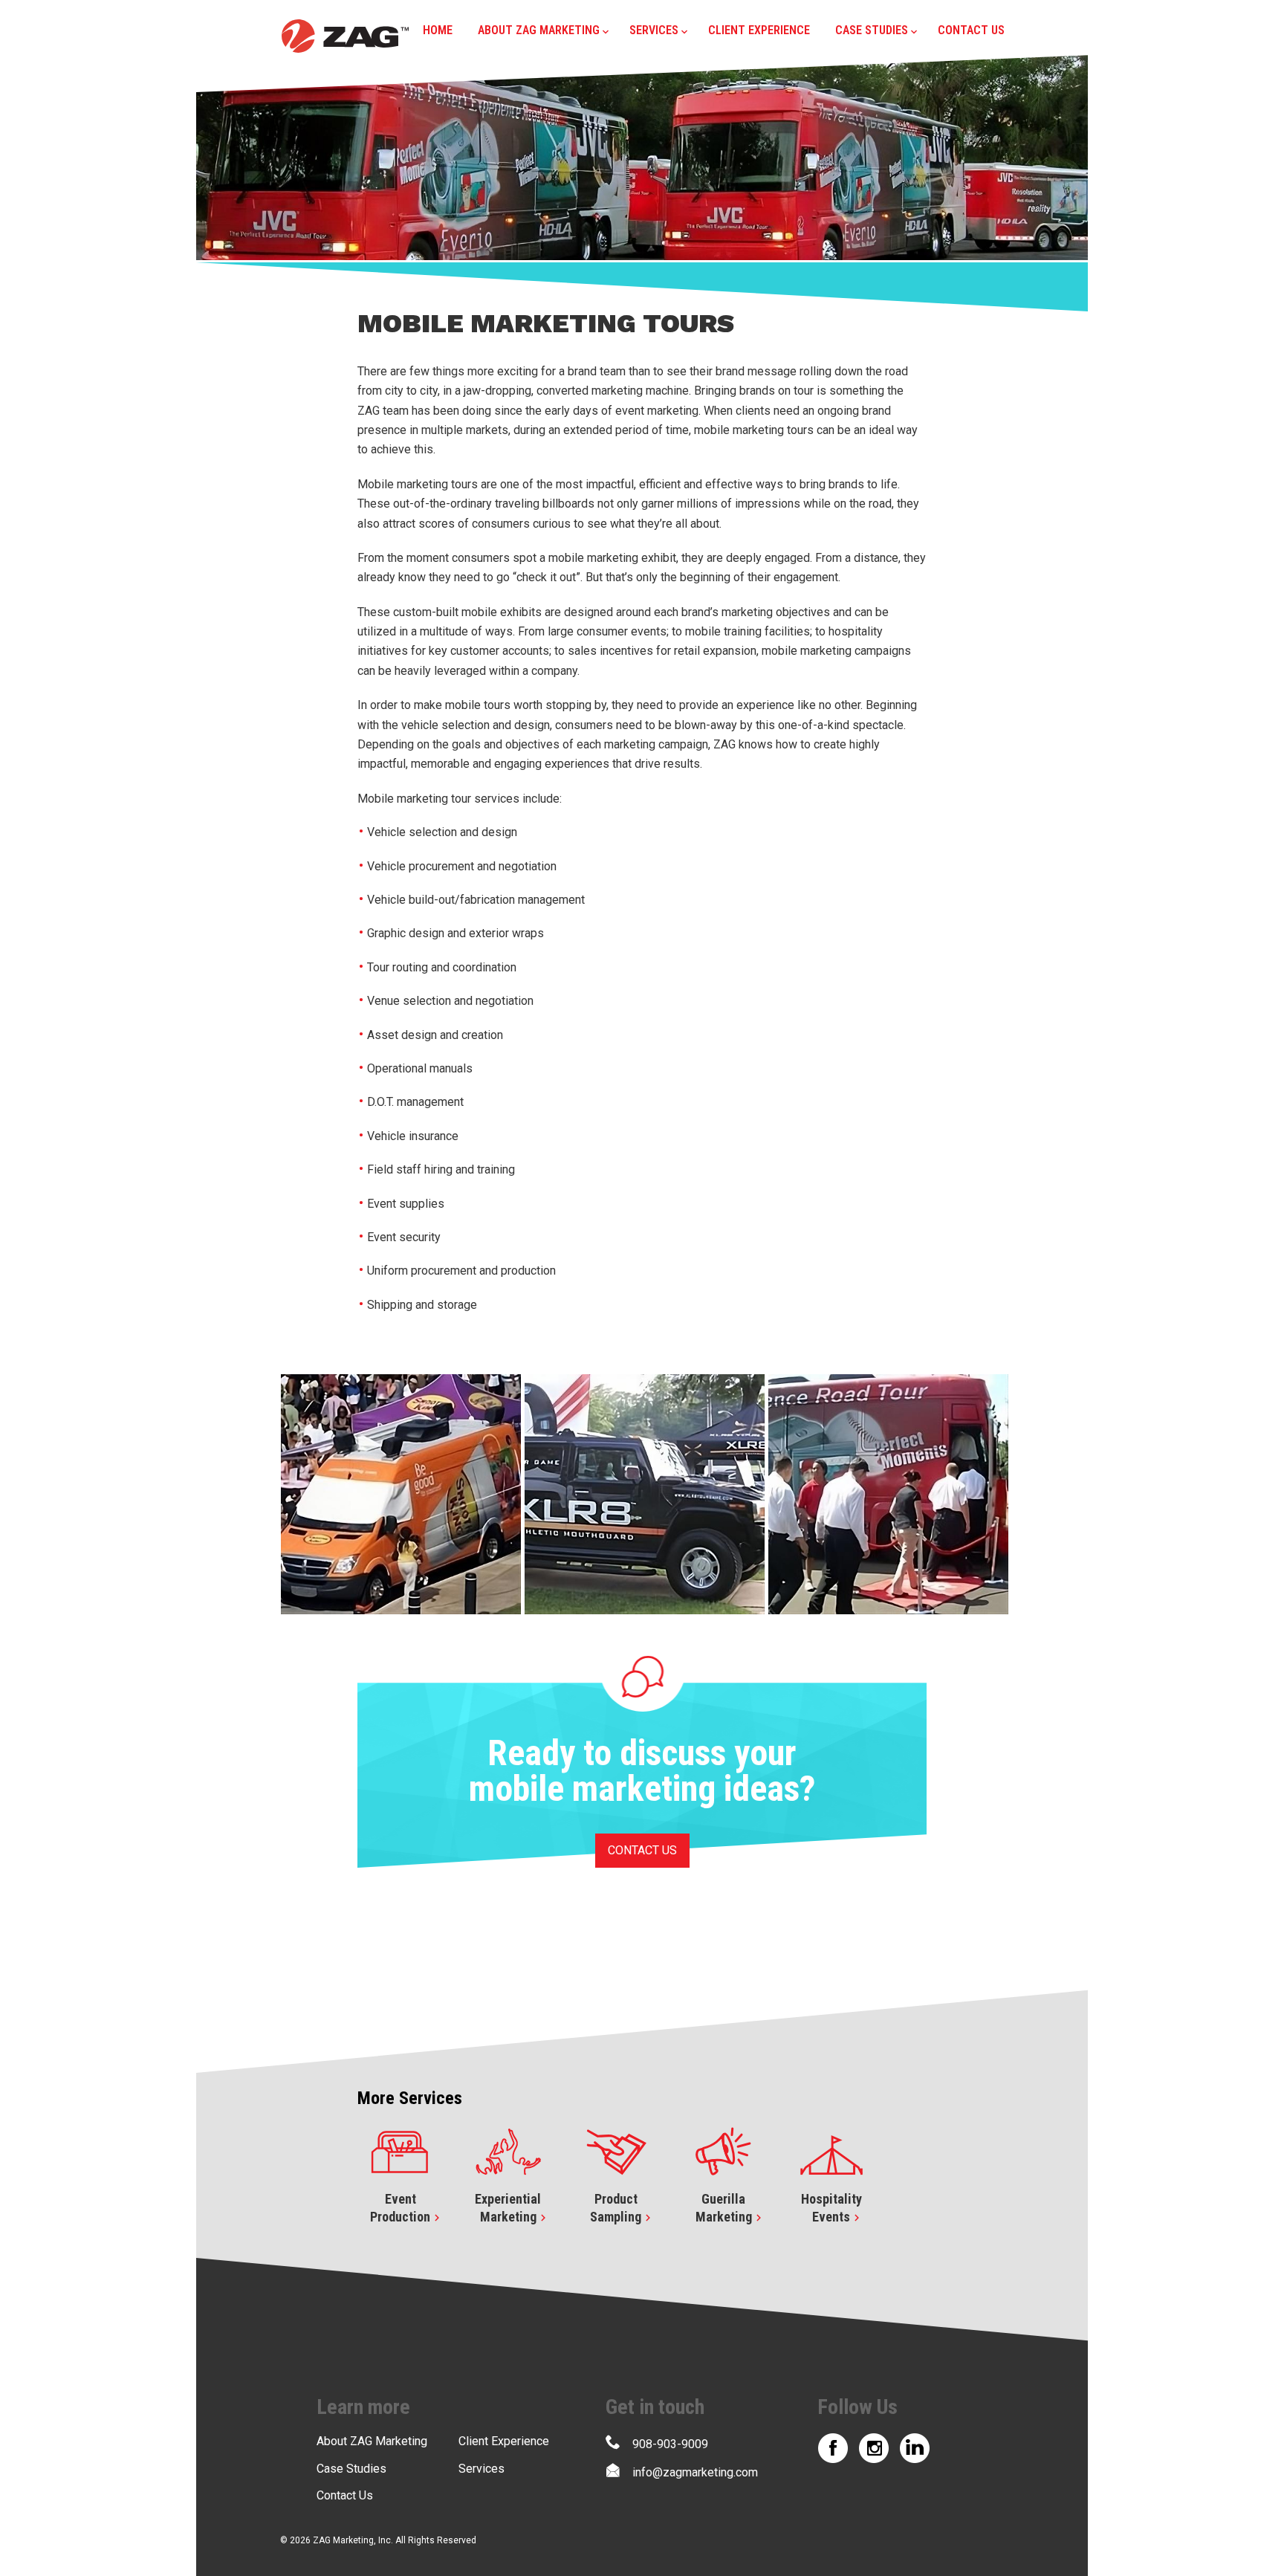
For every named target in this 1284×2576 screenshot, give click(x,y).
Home (438, 30)
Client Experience (759, 30)
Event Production (400, 2208)
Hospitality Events (831, 2208)
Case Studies (872, 30)
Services (654, 30)
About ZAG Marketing (539, 30)
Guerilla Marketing (724, 2208)
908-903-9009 (670, 2444)
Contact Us (971, 30)
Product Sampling (616, 2208)
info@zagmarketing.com (695, 2472)
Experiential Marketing (508, 2208)
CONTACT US (642, 1850)
